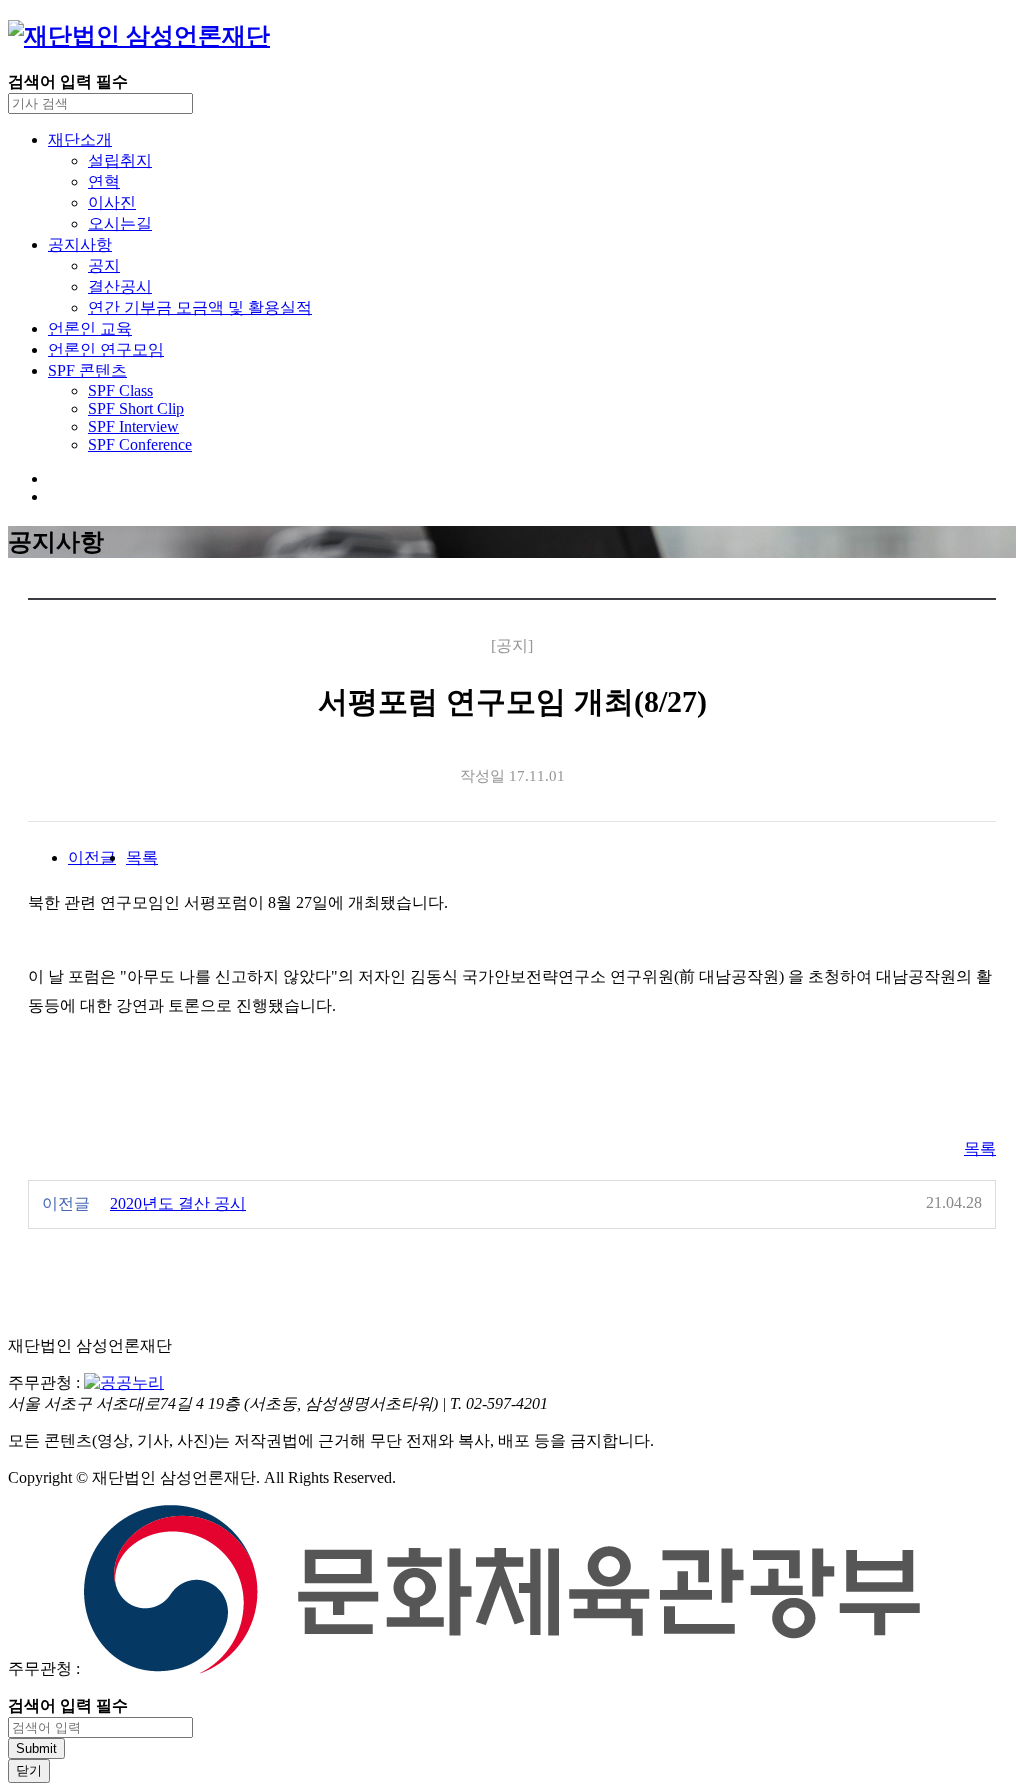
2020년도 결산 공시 (178, 1203)
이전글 (92, 857)
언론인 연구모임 (106, 349)
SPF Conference (140, 444)
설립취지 (120, 160)
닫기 (29, 1770)
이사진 (112, 202)
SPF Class (120, 390)
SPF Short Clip (136, 408)
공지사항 (80, 244)
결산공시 (120, 286)
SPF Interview (133, 426)
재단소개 (80, 139)
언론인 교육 (90, 328)
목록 (142, 857)
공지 (104, 265)
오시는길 (120, 223)
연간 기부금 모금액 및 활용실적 (200, 307)
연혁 (104, 181)
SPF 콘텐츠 (87, 370)
